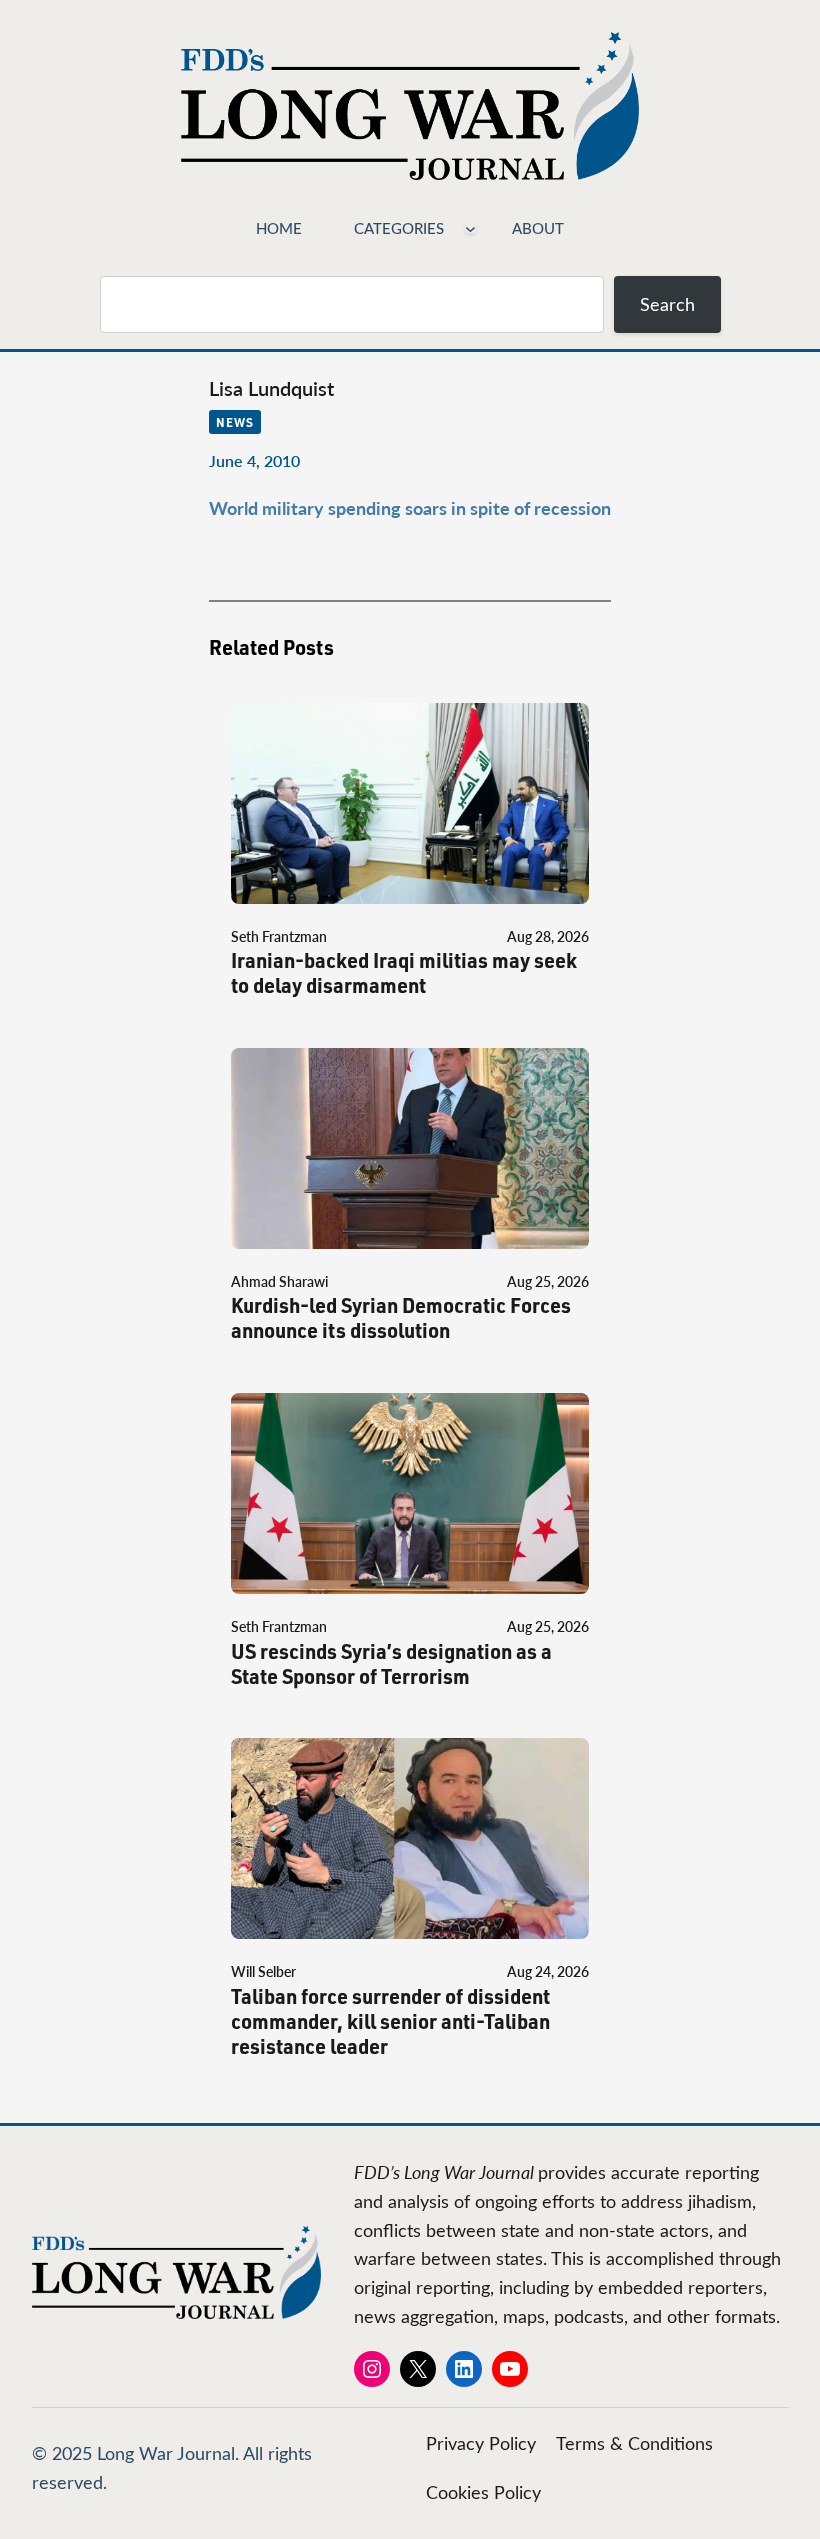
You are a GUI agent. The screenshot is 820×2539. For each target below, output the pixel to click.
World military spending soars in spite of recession (410, 507)
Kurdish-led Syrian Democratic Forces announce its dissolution (401, 1318)
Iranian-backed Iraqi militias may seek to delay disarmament (404, 973)
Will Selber (263, 1971)
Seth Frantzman (279, 936)
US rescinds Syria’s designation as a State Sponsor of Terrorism (391, 1664)
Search (667, 304)
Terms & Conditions (634, 2443)
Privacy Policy (481, 2443)
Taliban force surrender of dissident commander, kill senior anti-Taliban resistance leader (390, 2021)
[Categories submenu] (470, 227)
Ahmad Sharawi (279, 1281)
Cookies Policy (483, 2492)
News (235, 422)
